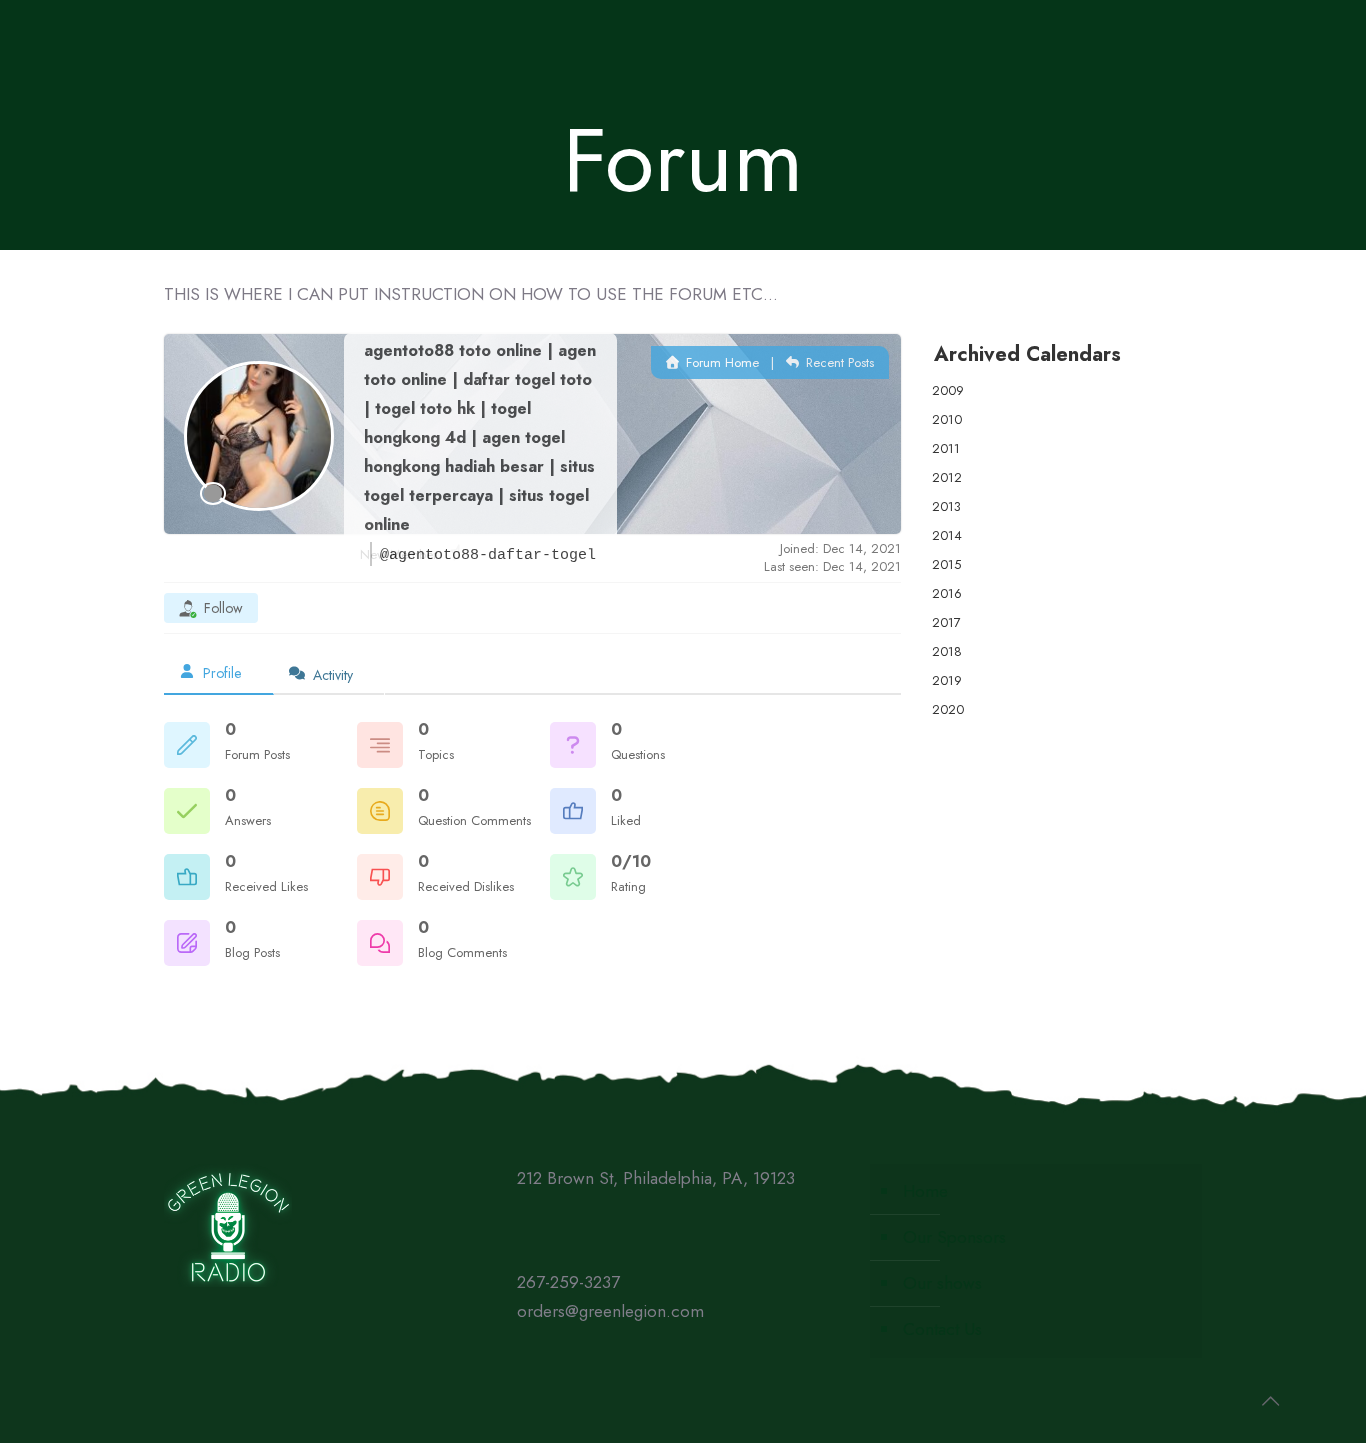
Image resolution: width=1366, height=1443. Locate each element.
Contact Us (942, 1329)
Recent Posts (838, 362)
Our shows (942, 1283)
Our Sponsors (954, 1237)
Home (925, 1191)
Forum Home (720, 362)
